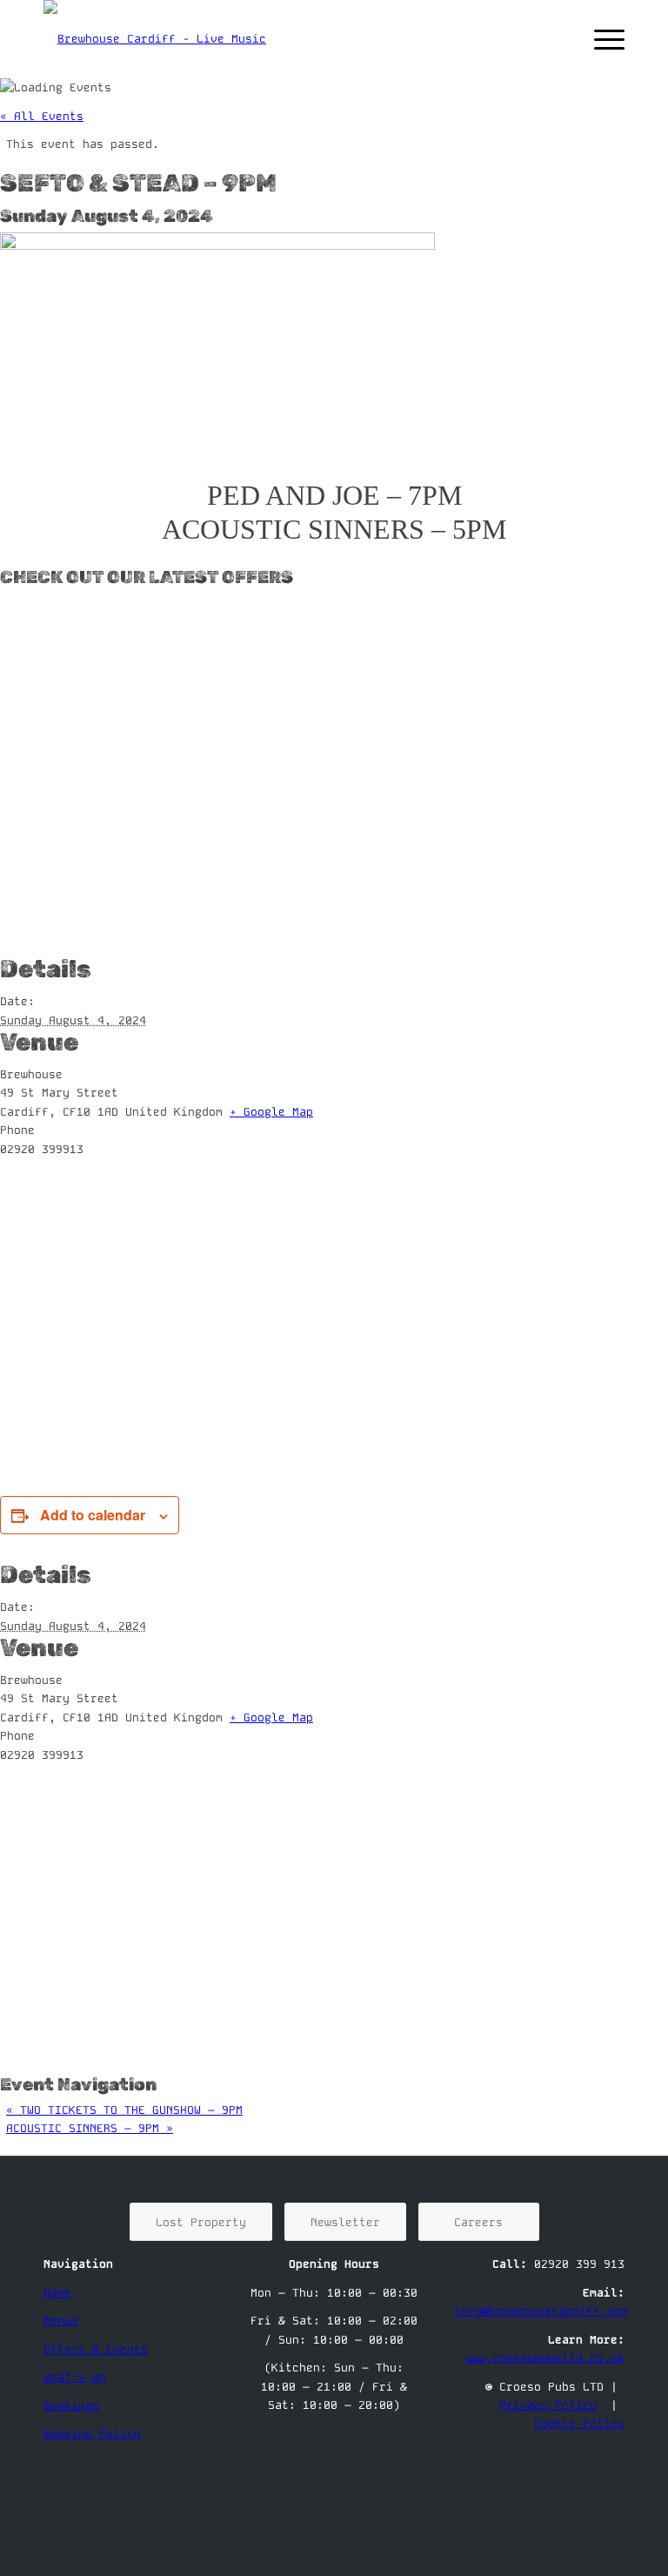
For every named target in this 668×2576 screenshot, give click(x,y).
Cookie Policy (579, 2423)
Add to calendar (93, 1515)
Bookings (71, 2406)
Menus (61, 2321)
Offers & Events (96, 2349)
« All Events (42, 116)
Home (57, 2293)
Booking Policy (92, 2434)
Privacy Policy (548, 2405)
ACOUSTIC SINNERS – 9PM (90, 2128)
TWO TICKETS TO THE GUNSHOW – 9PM (124, 2110)
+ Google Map (271, 1112)
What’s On (75, 2377)
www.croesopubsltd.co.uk (544, 2358)
